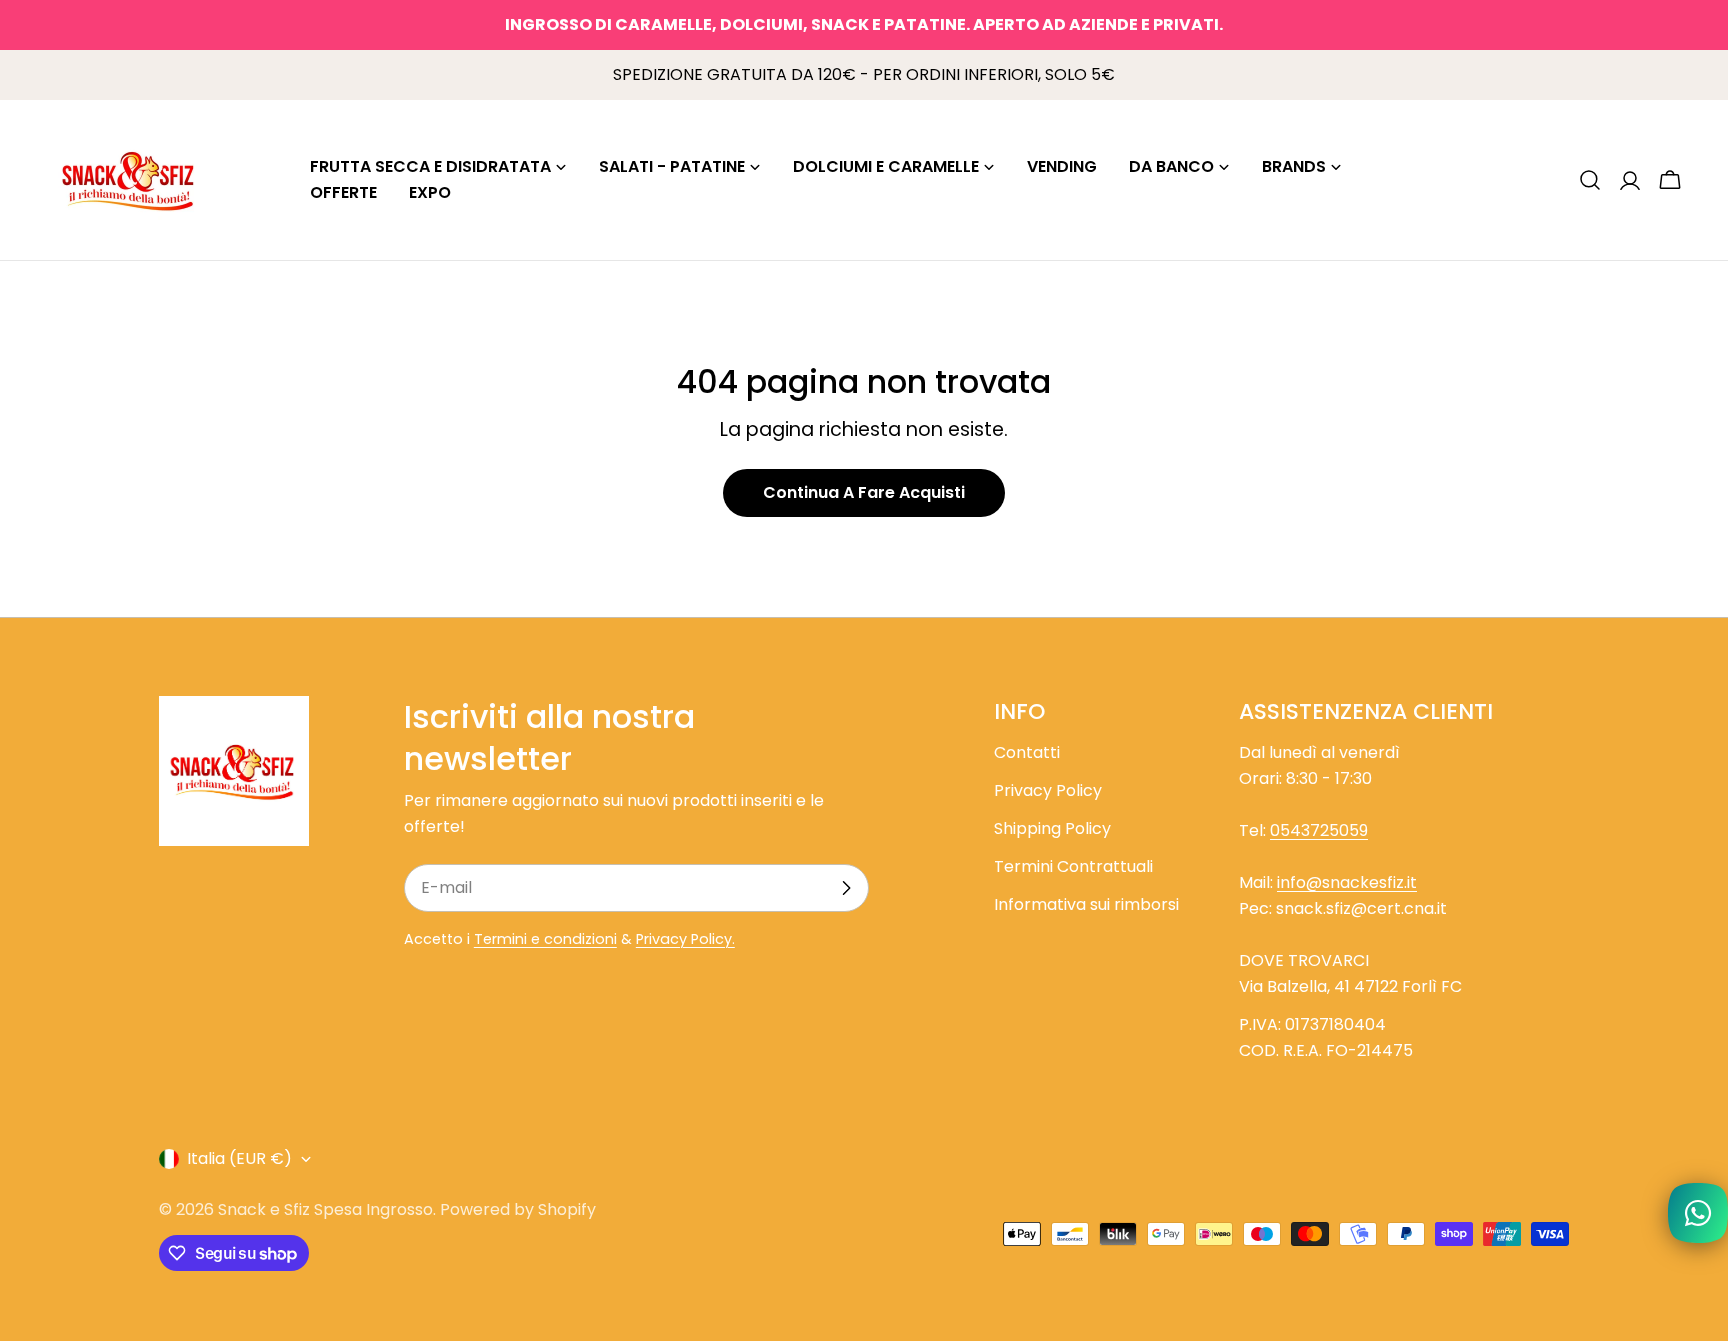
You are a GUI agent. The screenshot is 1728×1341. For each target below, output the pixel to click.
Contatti (1027, 752)
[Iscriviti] (846, 888)
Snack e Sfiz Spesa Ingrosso (325, 1209)
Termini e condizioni (545, 939)
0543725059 (1319, 830)
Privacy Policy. (685, 939)
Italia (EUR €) (239, 1158)
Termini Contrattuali (1073, 866)
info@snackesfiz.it (1347, 882)
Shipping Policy (1052, 828)
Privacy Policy (1048, 790)
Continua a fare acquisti (864, 492)
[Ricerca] (1590, 180)
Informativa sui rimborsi (1086, 904)
